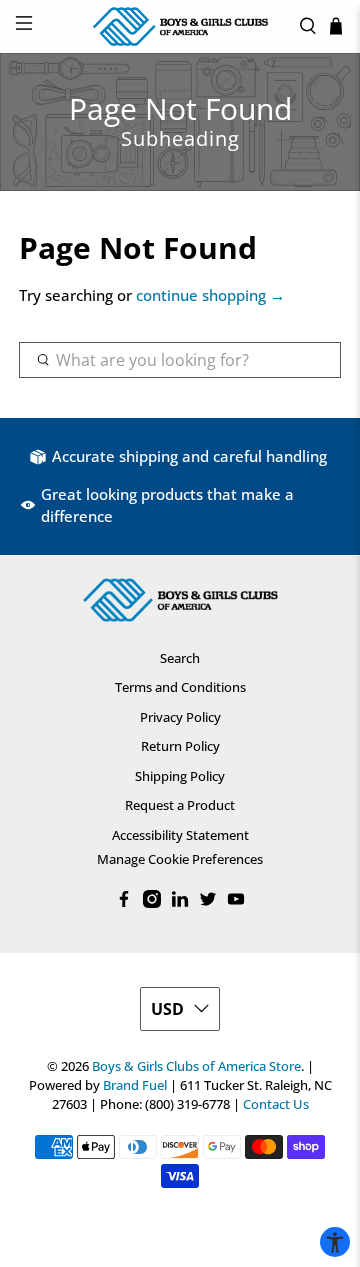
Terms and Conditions (180, 687)
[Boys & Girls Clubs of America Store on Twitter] (208, 903)
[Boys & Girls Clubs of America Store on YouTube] (236, 903)
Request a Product (180, 805)
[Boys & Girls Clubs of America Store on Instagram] (152, 903)
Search (180, 658)
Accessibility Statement (180, 835)
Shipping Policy (180, 776)
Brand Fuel (135, 1085)
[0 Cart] (336, 26)
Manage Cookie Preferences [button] (180, 859)
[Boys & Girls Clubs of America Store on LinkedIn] (180, 903)
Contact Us (276, 1104)
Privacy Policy (180, 717)
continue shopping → (210, 295)
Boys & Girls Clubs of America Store (196, 1066)
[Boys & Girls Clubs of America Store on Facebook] (124, 903)
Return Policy (180, 746)
